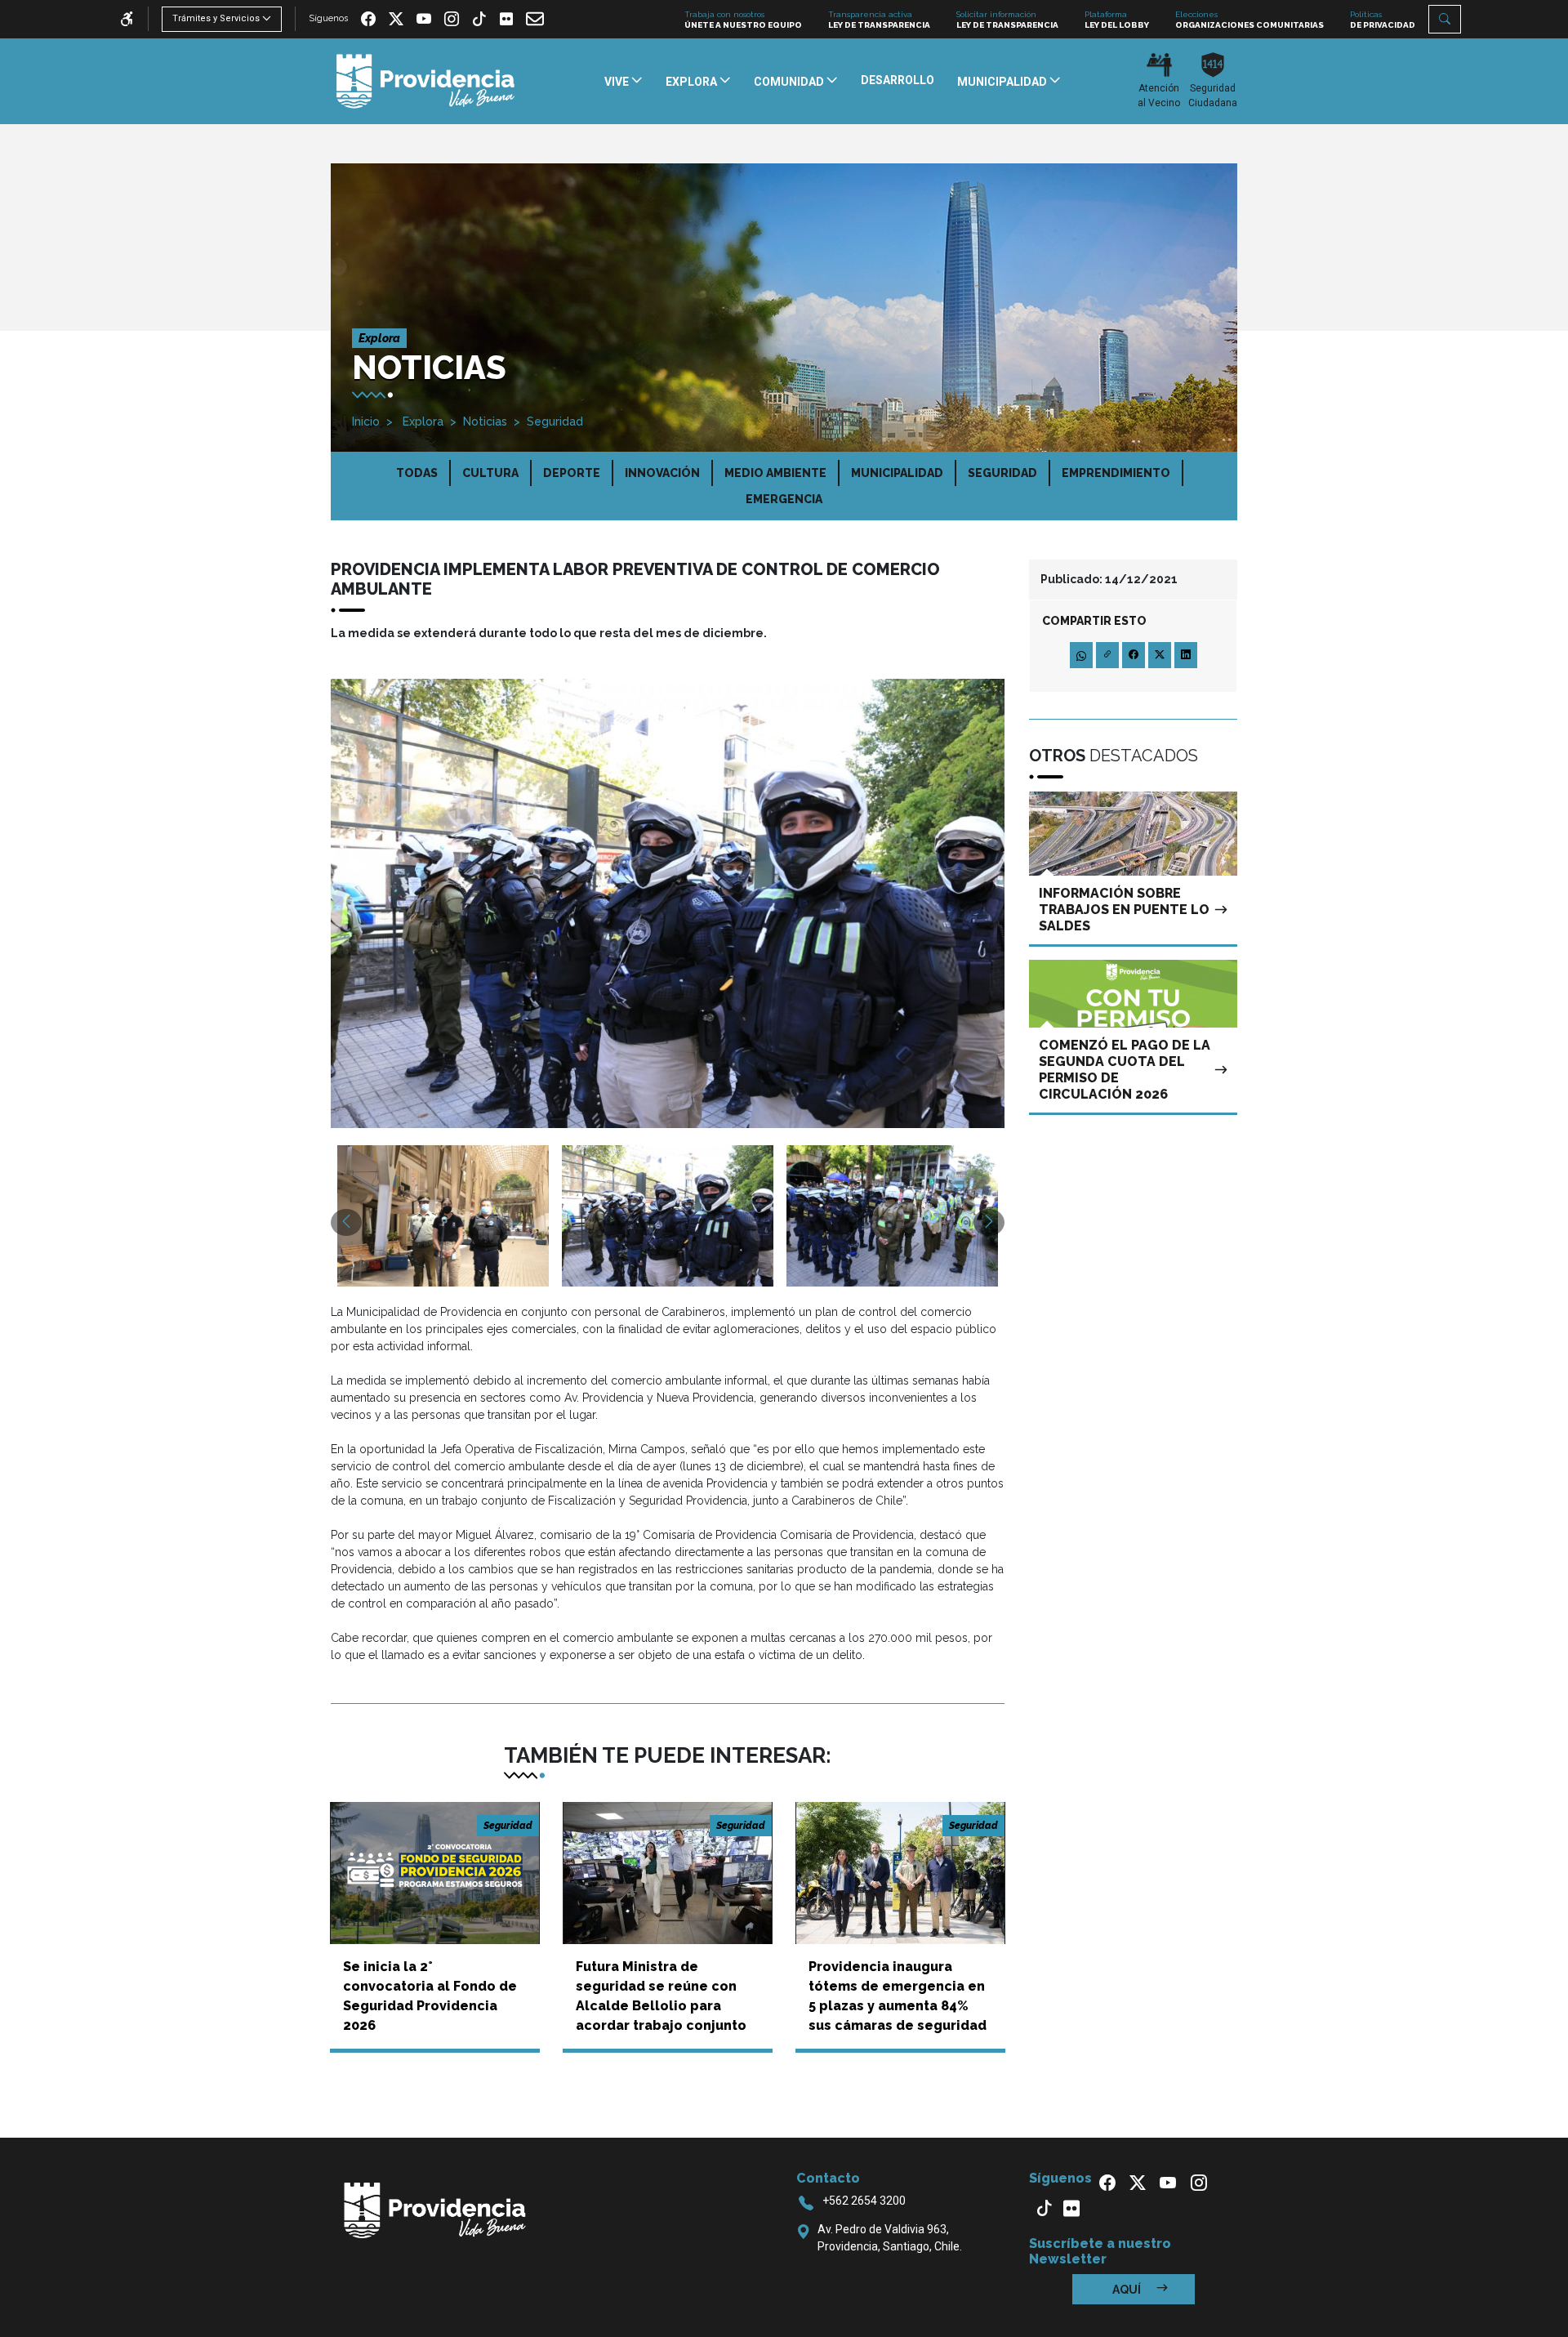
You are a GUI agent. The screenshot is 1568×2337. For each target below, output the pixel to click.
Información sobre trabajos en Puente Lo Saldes (1124, 910)
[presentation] (346, 1222)
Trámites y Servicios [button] (216, 18)
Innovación (662, 473)
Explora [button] (693, 82)
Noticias (485, 421)
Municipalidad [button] (1003, 82)
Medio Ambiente (775, 473)
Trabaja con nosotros (743, 20)
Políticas (1383, 20)
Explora (421, 421)
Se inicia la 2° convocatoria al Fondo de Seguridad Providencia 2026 (430, 1996)
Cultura (490, 473)
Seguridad (555, 421)
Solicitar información (1007, 20)
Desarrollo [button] (898, 80)
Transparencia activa (879, 20)
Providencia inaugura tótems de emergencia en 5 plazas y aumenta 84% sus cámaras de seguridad (898, 1996)
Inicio (366, 421)
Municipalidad (897, 473)
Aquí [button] (1128, 2290)
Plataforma (1117, 20)
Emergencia (784, 499)
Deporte (572, 473)
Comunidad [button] (790, 82)
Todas (417, 473)
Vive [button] (618, 82)
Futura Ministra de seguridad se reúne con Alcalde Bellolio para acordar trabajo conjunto (661, 1996)
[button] (1445, 19)
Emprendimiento (1116, 473)
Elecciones (1249, 20)
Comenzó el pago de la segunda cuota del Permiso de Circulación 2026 (1125, 1070)
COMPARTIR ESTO (1094, 621)
